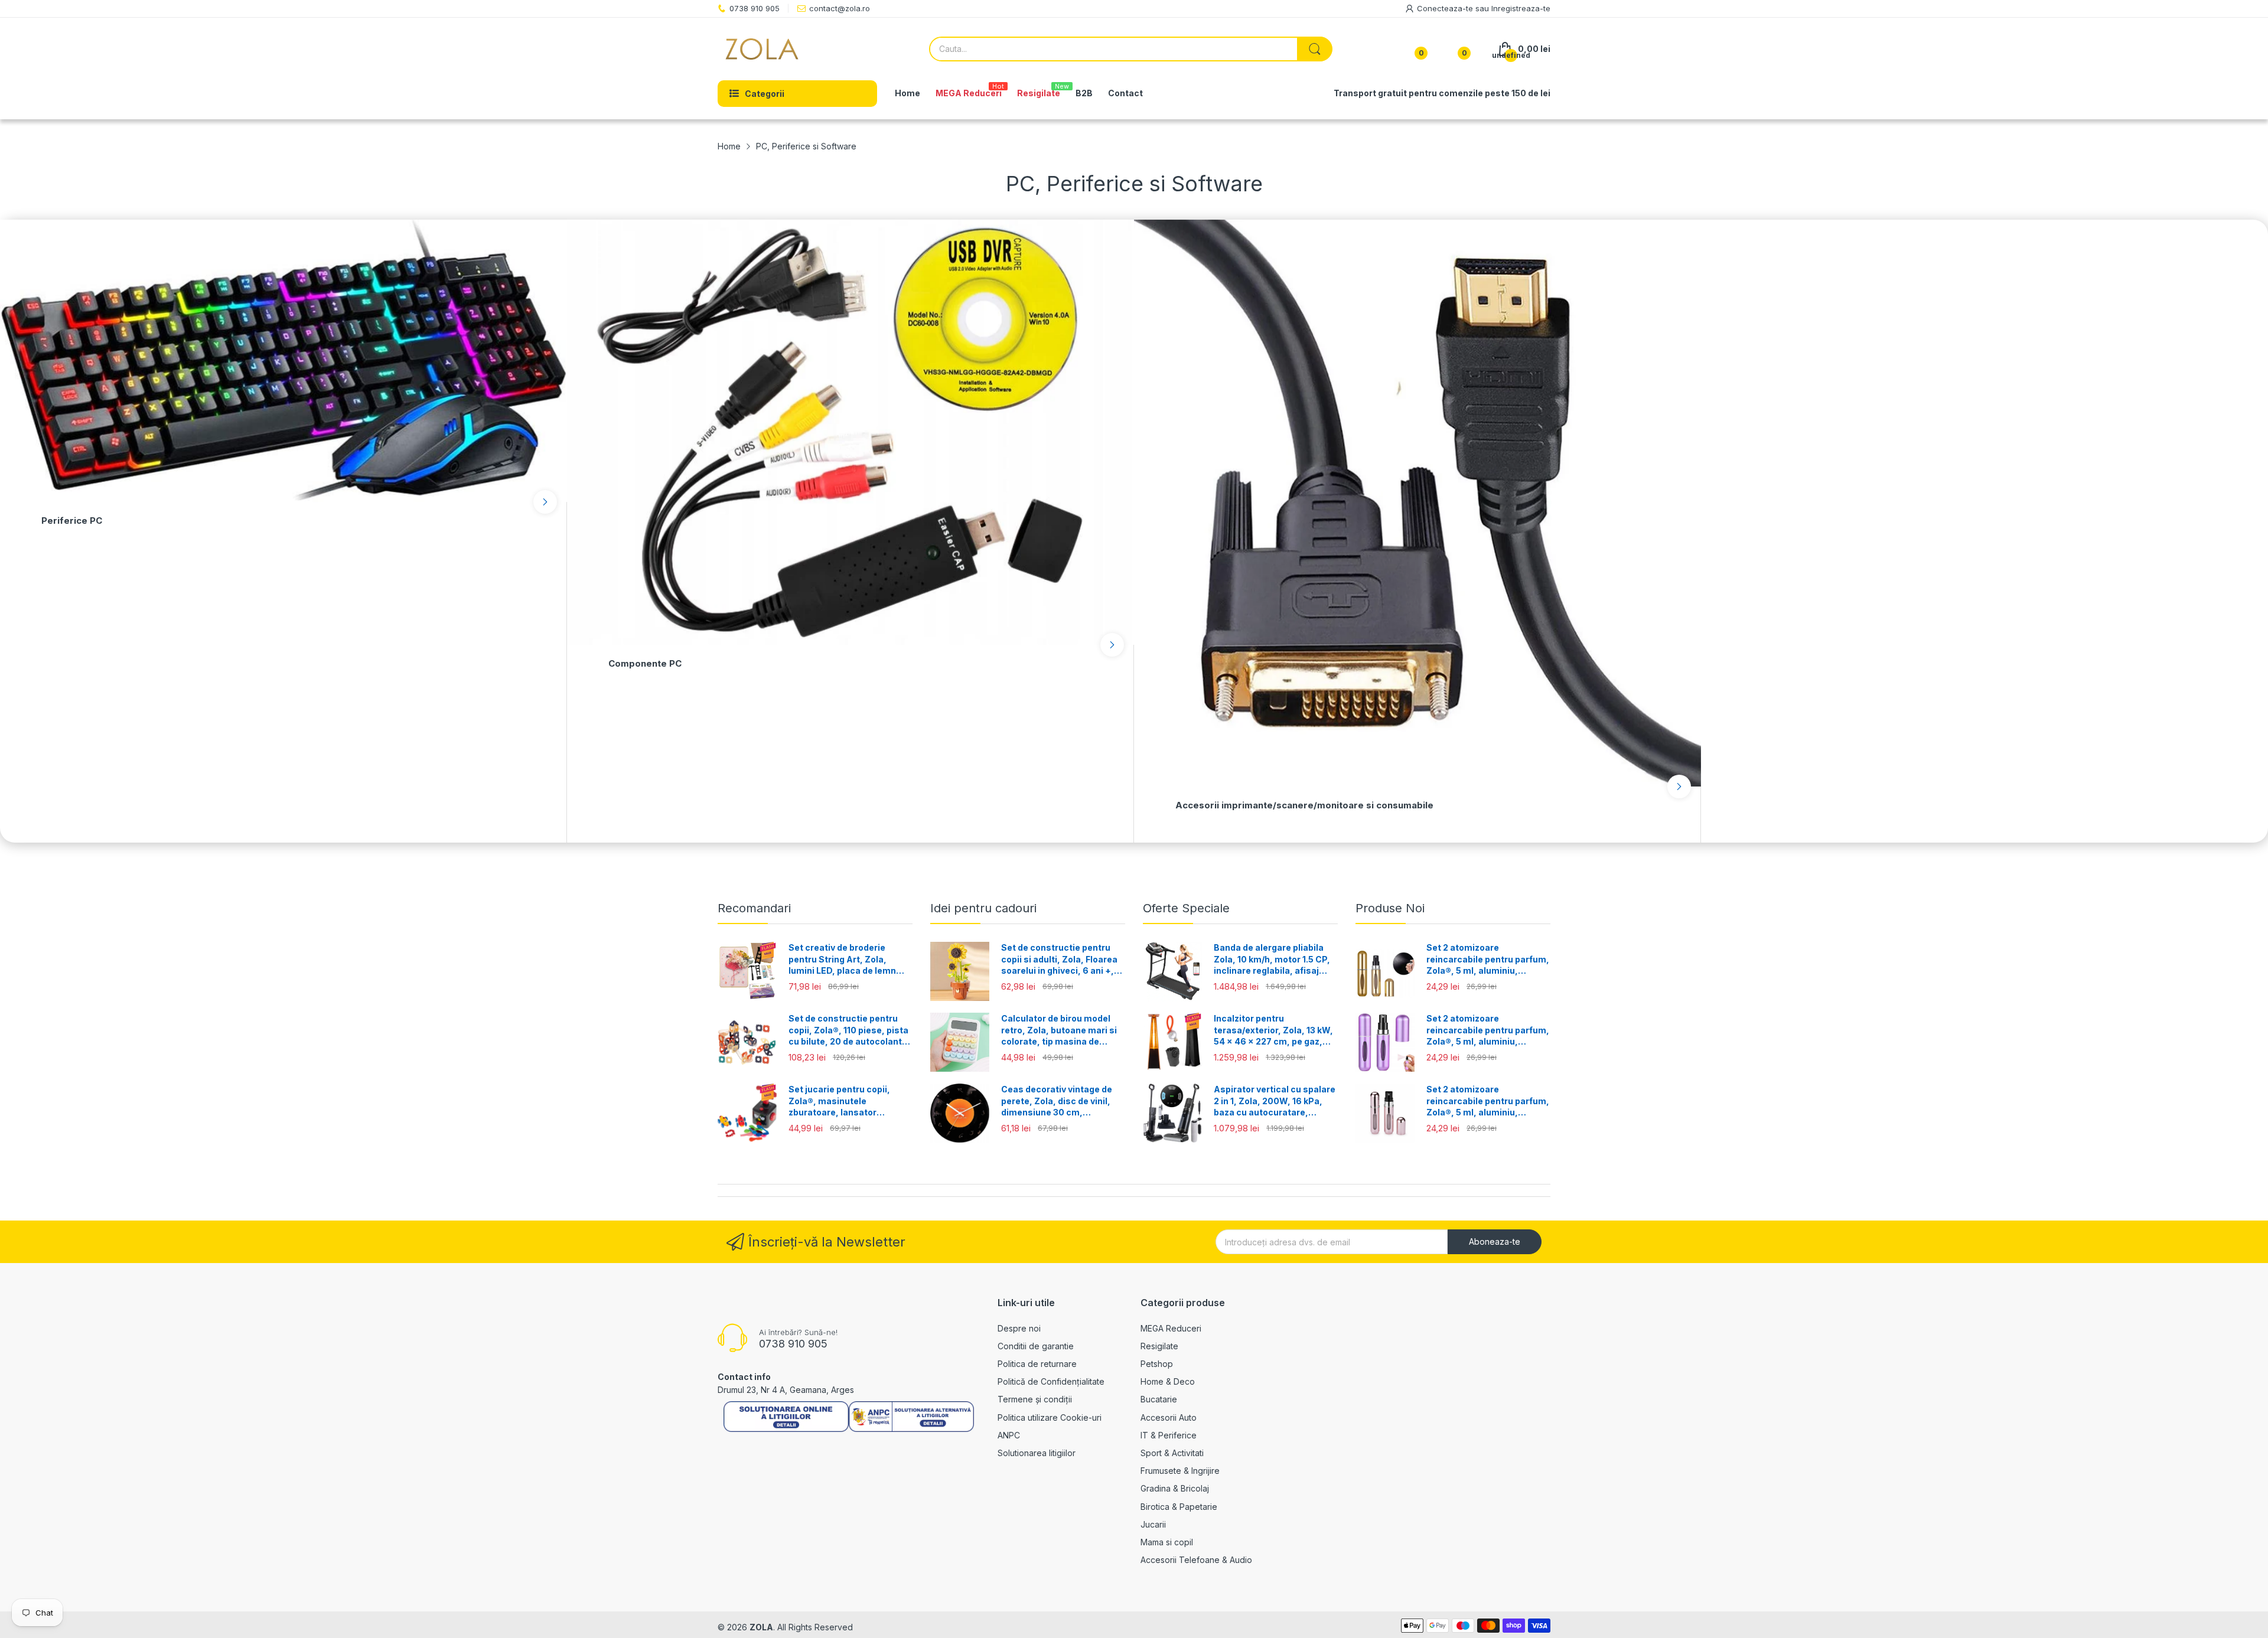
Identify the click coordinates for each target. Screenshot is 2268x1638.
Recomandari (754, 908)
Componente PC (645, 663)
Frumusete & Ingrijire (1180, 1471)
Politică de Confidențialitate (1051, 1381)
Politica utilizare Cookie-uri (1050, 1417)
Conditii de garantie (1036, 1346)
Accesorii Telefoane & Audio (1196, 1560)
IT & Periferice (1169, 1435)
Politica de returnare (1037, 1364)
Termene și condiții (1035, 1399)
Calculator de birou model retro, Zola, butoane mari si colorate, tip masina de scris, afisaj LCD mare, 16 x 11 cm (1059, 1030)
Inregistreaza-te (1521, 8)
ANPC (1009, 1435)
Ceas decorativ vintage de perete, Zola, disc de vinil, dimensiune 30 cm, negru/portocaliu (1057, 1101)
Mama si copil (1167, 1542)
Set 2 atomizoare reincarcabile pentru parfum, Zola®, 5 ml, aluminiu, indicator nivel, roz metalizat (1488, 1101)
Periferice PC (72, 521)
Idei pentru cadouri (983, 908)
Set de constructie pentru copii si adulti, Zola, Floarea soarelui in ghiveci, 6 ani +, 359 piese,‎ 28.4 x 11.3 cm (1059, 960)
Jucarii (1153, 1524)
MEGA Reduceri (1171, 1328)
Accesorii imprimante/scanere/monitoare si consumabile (1304, 805)
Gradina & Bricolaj (1175, 1488)
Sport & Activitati (1172, 1453)
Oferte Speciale (1186, 908)
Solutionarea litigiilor (1037, 1453)
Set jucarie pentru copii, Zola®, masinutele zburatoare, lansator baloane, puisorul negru (839, 1101)
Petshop (1157, 1364)
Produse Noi (1390, 908)
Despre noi (1019, 1328)
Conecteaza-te (1446, 8)
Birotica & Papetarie (1179, 1507)
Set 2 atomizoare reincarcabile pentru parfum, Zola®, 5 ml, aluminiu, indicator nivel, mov (1488, 1030)
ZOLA (761, 1627)
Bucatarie (1159, 1399)
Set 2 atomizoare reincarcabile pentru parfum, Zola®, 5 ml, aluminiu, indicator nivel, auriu (1488, 960)
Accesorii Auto (1169, 1417)
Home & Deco (1168, 1381)
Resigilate (1159, 1346)
